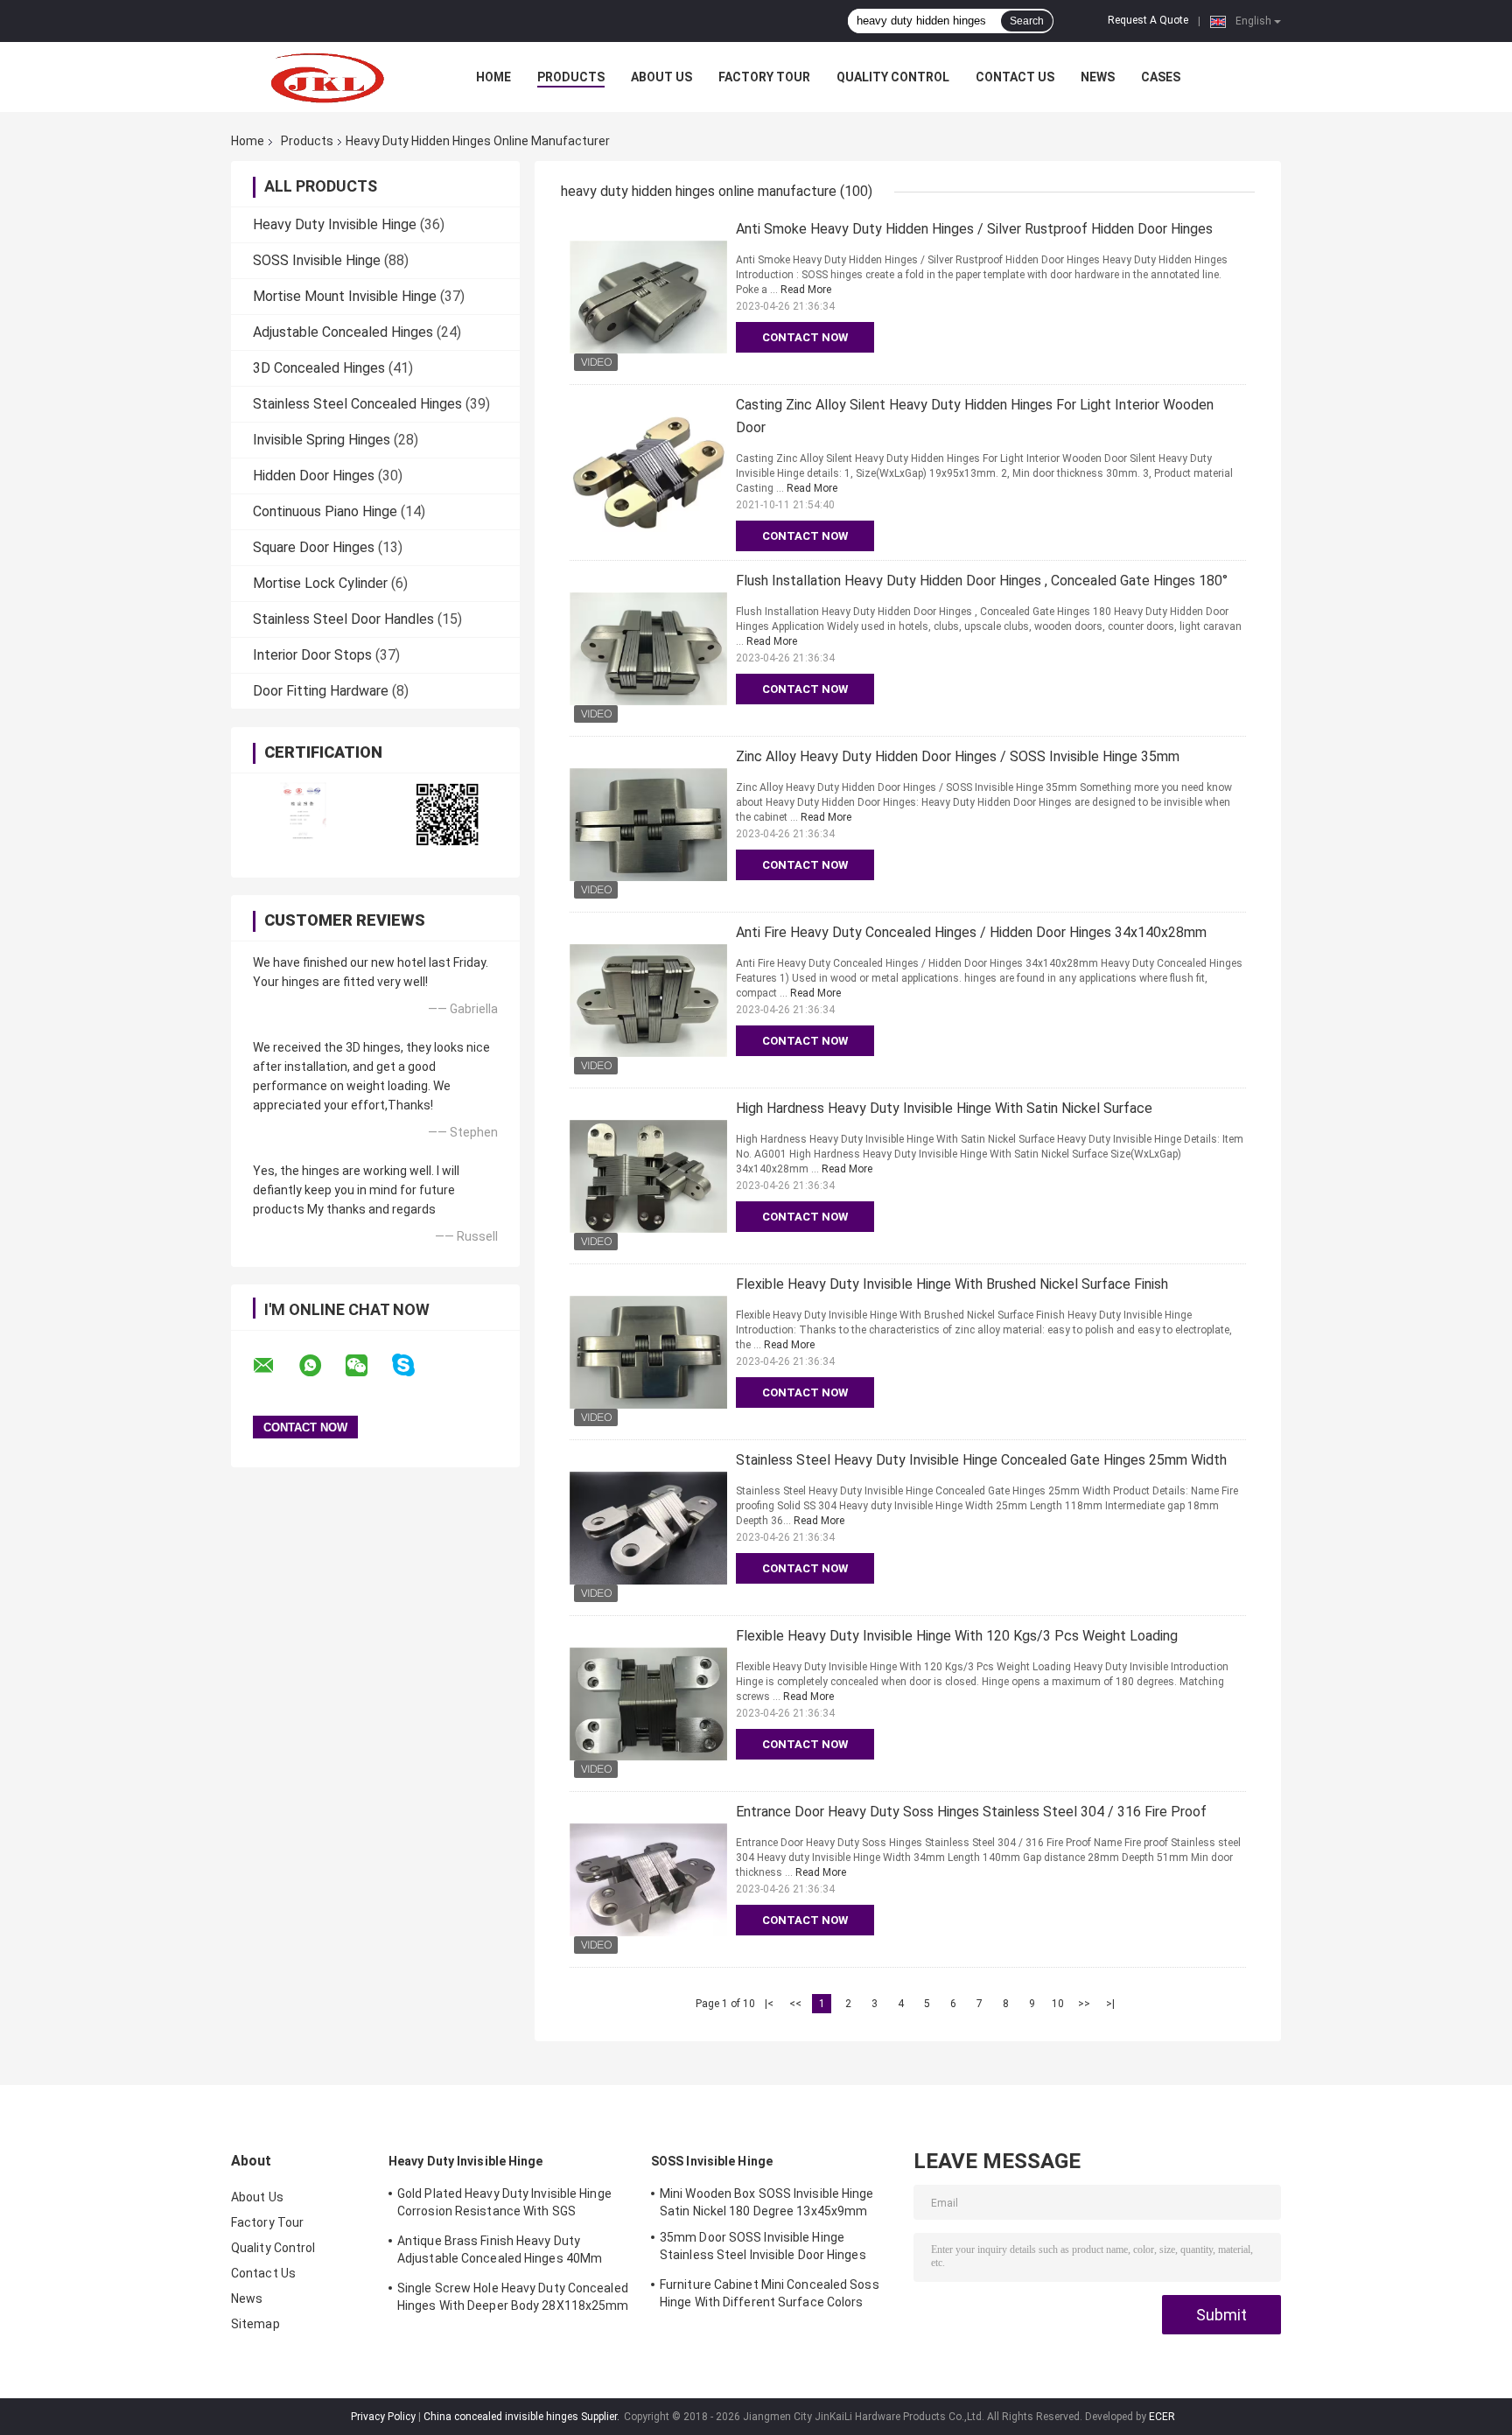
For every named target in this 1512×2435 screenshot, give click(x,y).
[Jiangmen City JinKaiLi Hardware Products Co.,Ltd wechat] (367, 1366)
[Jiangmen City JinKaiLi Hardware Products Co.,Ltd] (327, 77)
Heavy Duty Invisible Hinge (335, 224)
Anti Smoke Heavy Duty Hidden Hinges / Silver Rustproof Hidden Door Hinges (974, 229)
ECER (1162, 2417)
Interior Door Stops (312, 655)
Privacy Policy (383, 2417)
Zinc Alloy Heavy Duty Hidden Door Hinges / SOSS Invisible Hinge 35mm (958, 756)
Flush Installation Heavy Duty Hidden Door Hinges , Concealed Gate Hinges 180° (982, 581)
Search (1027, 21)
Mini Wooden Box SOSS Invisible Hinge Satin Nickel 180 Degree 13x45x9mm (767, 2202)
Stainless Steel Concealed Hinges (357, 404)
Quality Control (893, 77)
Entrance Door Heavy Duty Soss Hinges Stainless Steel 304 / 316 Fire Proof (971, 1812)
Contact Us (1015, 77)
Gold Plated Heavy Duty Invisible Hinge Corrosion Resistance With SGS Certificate (504, 2205)
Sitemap (255, 2324)
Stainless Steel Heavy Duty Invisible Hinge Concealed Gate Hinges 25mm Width (981, 1460)
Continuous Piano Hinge (325, 511)
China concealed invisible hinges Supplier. (523, 2417)
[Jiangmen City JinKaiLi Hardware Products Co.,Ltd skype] (414, 1365)
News (1098, 77)
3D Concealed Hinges (319, 368)
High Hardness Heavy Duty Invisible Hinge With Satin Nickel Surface (944, 1108)
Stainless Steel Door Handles (343, 619)
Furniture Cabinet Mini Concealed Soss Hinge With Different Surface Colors (770, 2293)
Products (571, 77)
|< (769, 2004)
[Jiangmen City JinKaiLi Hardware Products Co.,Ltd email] (275, 1366)
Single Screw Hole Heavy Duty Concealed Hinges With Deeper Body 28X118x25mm (513, 2297)
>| (1110, 2004)
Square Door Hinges (314, 547)
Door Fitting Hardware (321, 691)
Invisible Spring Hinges (322, 440)
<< (795, 2004)
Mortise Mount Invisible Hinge (345, 296)
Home (493, 77)
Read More (806, 290)
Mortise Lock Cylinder (320, 583)
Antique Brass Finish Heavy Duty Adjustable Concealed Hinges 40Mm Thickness (500, 2252)
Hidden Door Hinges (314, 476)
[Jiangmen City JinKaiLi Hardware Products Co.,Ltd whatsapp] (321, 1366)
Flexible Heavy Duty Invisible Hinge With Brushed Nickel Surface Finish (952, 1284)
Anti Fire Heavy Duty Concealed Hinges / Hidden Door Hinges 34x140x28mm (971, 932)
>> (1084, 2004)
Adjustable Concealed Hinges (343, 332)
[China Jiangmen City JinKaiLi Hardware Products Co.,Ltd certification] (303, 814)
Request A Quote (1148, 20)
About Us (661, 77)
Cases (1161, 77)
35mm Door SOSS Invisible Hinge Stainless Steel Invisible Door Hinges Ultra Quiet (763, 2249)
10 (1058, 2004)
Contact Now (805, 337)
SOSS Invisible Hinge (317, 260)
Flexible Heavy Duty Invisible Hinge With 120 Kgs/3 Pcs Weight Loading (957, 1636)
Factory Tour (764, 77)
